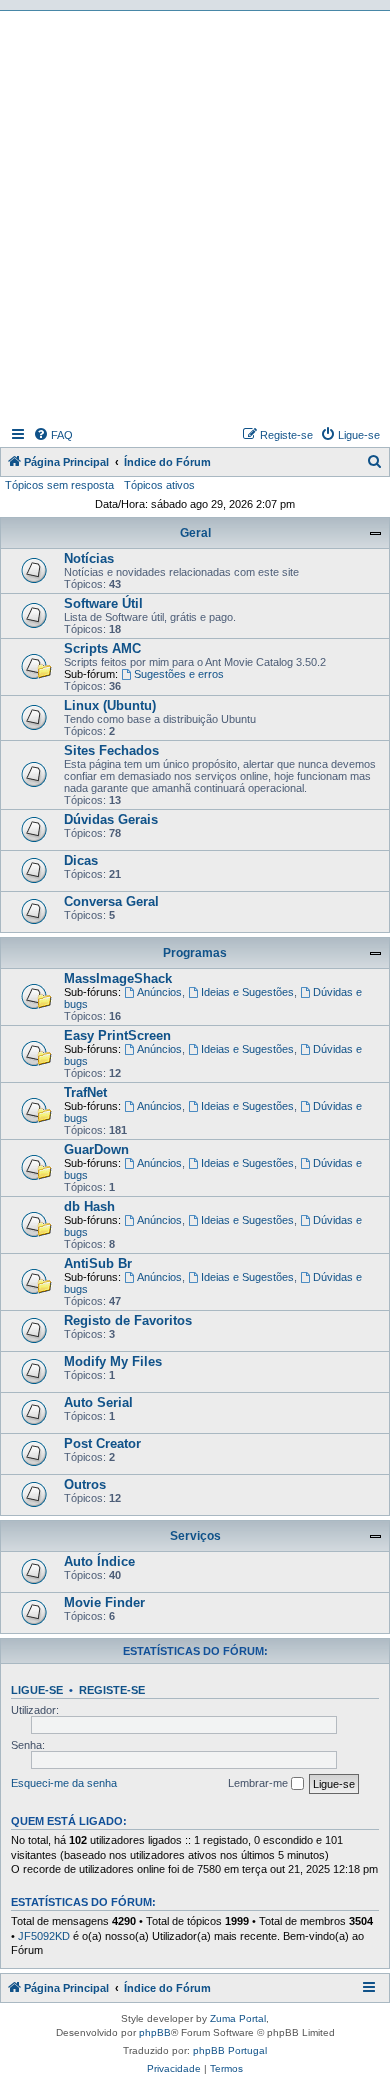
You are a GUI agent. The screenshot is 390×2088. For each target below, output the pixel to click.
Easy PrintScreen (117, 1035)
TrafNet (85, 1092)
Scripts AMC (102, 648)
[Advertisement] (195, 216)
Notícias (89, 558)
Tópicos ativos (159, 485)
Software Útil (103, 603)
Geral (195, 533)
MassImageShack (118, 978)
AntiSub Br (98, 1263)
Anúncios (159, 992)
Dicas (81, 860)
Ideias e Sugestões (247, 992)
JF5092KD (44, 1936)
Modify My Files (113, 1361)
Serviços (195, 1536)
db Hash (89, 1206)
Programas (195, 953)
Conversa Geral (111, 901)
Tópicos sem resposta (59, 485)
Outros (85, 1484)
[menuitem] (53, 435)
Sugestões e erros (179, 674)
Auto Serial (98, 1402)
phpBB (155, 2032)
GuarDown (96, 1149)
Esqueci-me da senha (64, 1783)
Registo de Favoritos (128, 1320)
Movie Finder (104, 1602)
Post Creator (102, 1443)
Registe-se (112, 1690)
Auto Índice (99, 1561)
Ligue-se (37, 1690)
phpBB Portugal (230, 2050)
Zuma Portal (238, 2018)
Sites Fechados (111, 750)
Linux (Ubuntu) (110, 705)
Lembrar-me (259, 1783)
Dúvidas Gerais (111, 819)
